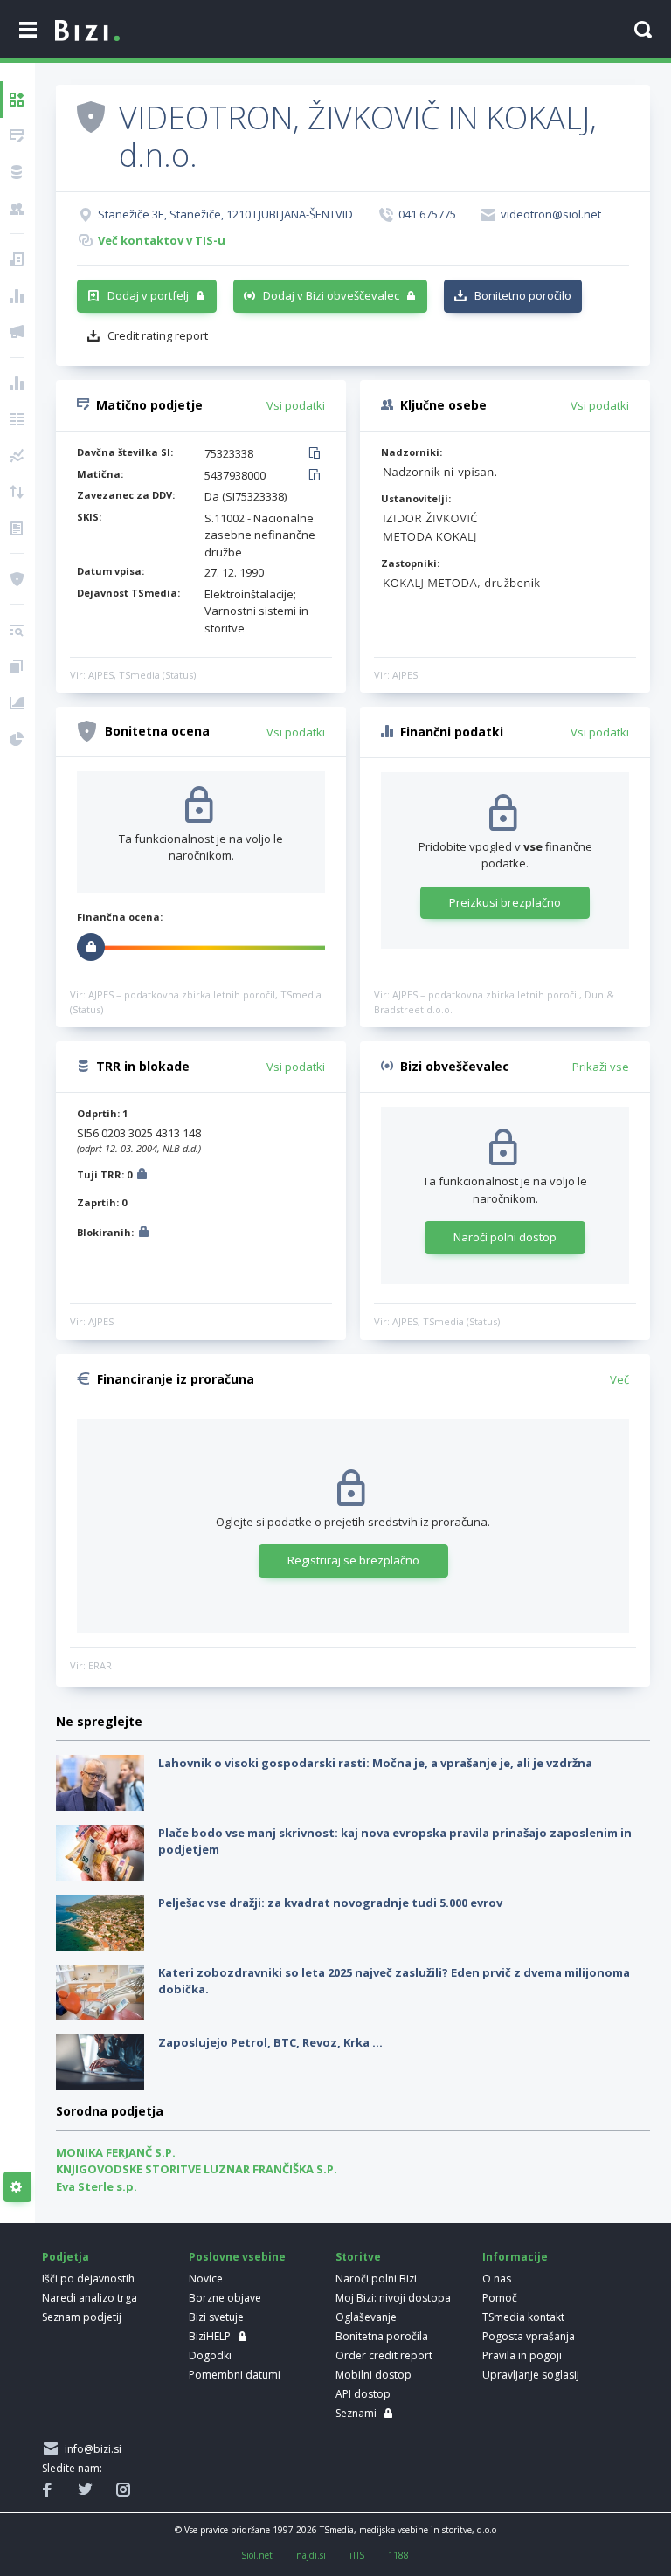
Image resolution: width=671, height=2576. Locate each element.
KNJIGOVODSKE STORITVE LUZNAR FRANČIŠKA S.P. (197, 2169)
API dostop (363, 2394)
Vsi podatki (296, 405)
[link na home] (87, 31)
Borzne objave (225, 2298)
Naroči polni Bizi (376, 2279)
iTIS (357, 2555)
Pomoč (500, 2298)
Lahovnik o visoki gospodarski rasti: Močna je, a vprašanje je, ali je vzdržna (375, 1763)
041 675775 (427, 214)
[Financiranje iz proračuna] (17, 296)
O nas (497, 2279)
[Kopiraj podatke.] (318, 454)
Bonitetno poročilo (523, 295)
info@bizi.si (90, 2449)
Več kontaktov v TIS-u (162, 240)
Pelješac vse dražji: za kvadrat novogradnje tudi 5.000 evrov (330, 1903)
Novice (206, 2279)
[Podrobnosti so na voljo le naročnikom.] (142, 1176)
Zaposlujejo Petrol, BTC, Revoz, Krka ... (270, 2042)
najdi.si (311, 2555)
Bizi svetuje (216, 2317)
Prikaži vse (601, 1067)
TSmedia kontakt (523, 2317)
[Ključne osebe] (17, 209)
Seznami (356, 2413)
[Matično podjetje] (17, 136)
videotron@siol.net (551, 214)
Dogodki (210, 2355)
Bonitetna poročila (382, 2336)
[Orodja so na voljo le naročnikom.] (17, 2187)
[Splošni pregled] (17, 100)
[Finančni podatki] (17, 383)
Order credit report (384, 2355)
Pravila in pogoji (522, 2355)
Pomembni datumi (235, 2375)
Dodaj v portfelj (148, 295)
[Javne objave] (17, 332)
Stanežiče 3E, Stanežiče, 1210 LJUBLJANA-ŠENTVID (225, 214)
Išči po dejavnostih (88, 2279)
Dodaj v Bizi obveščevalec (331, 295)
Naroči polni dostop (505, 1237)
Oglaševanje (366, 2317)
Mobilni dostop (374, 2375)
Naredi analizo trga (90, 2298)
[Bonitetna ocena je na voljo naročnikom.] (91, 116)
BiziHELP (210, 2336)
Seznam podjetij (82, 2317)
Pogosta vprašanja (529, 2336)
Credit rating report (158, 335)
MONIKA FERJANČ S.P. (116, 2152)
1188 (398, 2555)
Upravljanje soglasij (531, 2375)
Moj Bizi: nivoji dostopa (393, 2298)
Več (619, 1379)
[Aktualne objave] (17, 259)
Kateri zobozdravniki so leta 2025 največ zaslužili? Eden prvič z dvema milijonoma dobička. (394, 1981)
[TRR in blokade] (17, 172)
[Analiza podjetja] (17, 631)
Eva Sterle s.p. (97, 2186)
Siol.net (257, 2555)
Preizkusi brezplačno (505, 902)
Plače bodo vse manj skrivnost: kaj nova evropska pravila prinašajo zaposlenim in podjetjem (395, 1841)
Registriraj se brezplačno (353, 1560)
